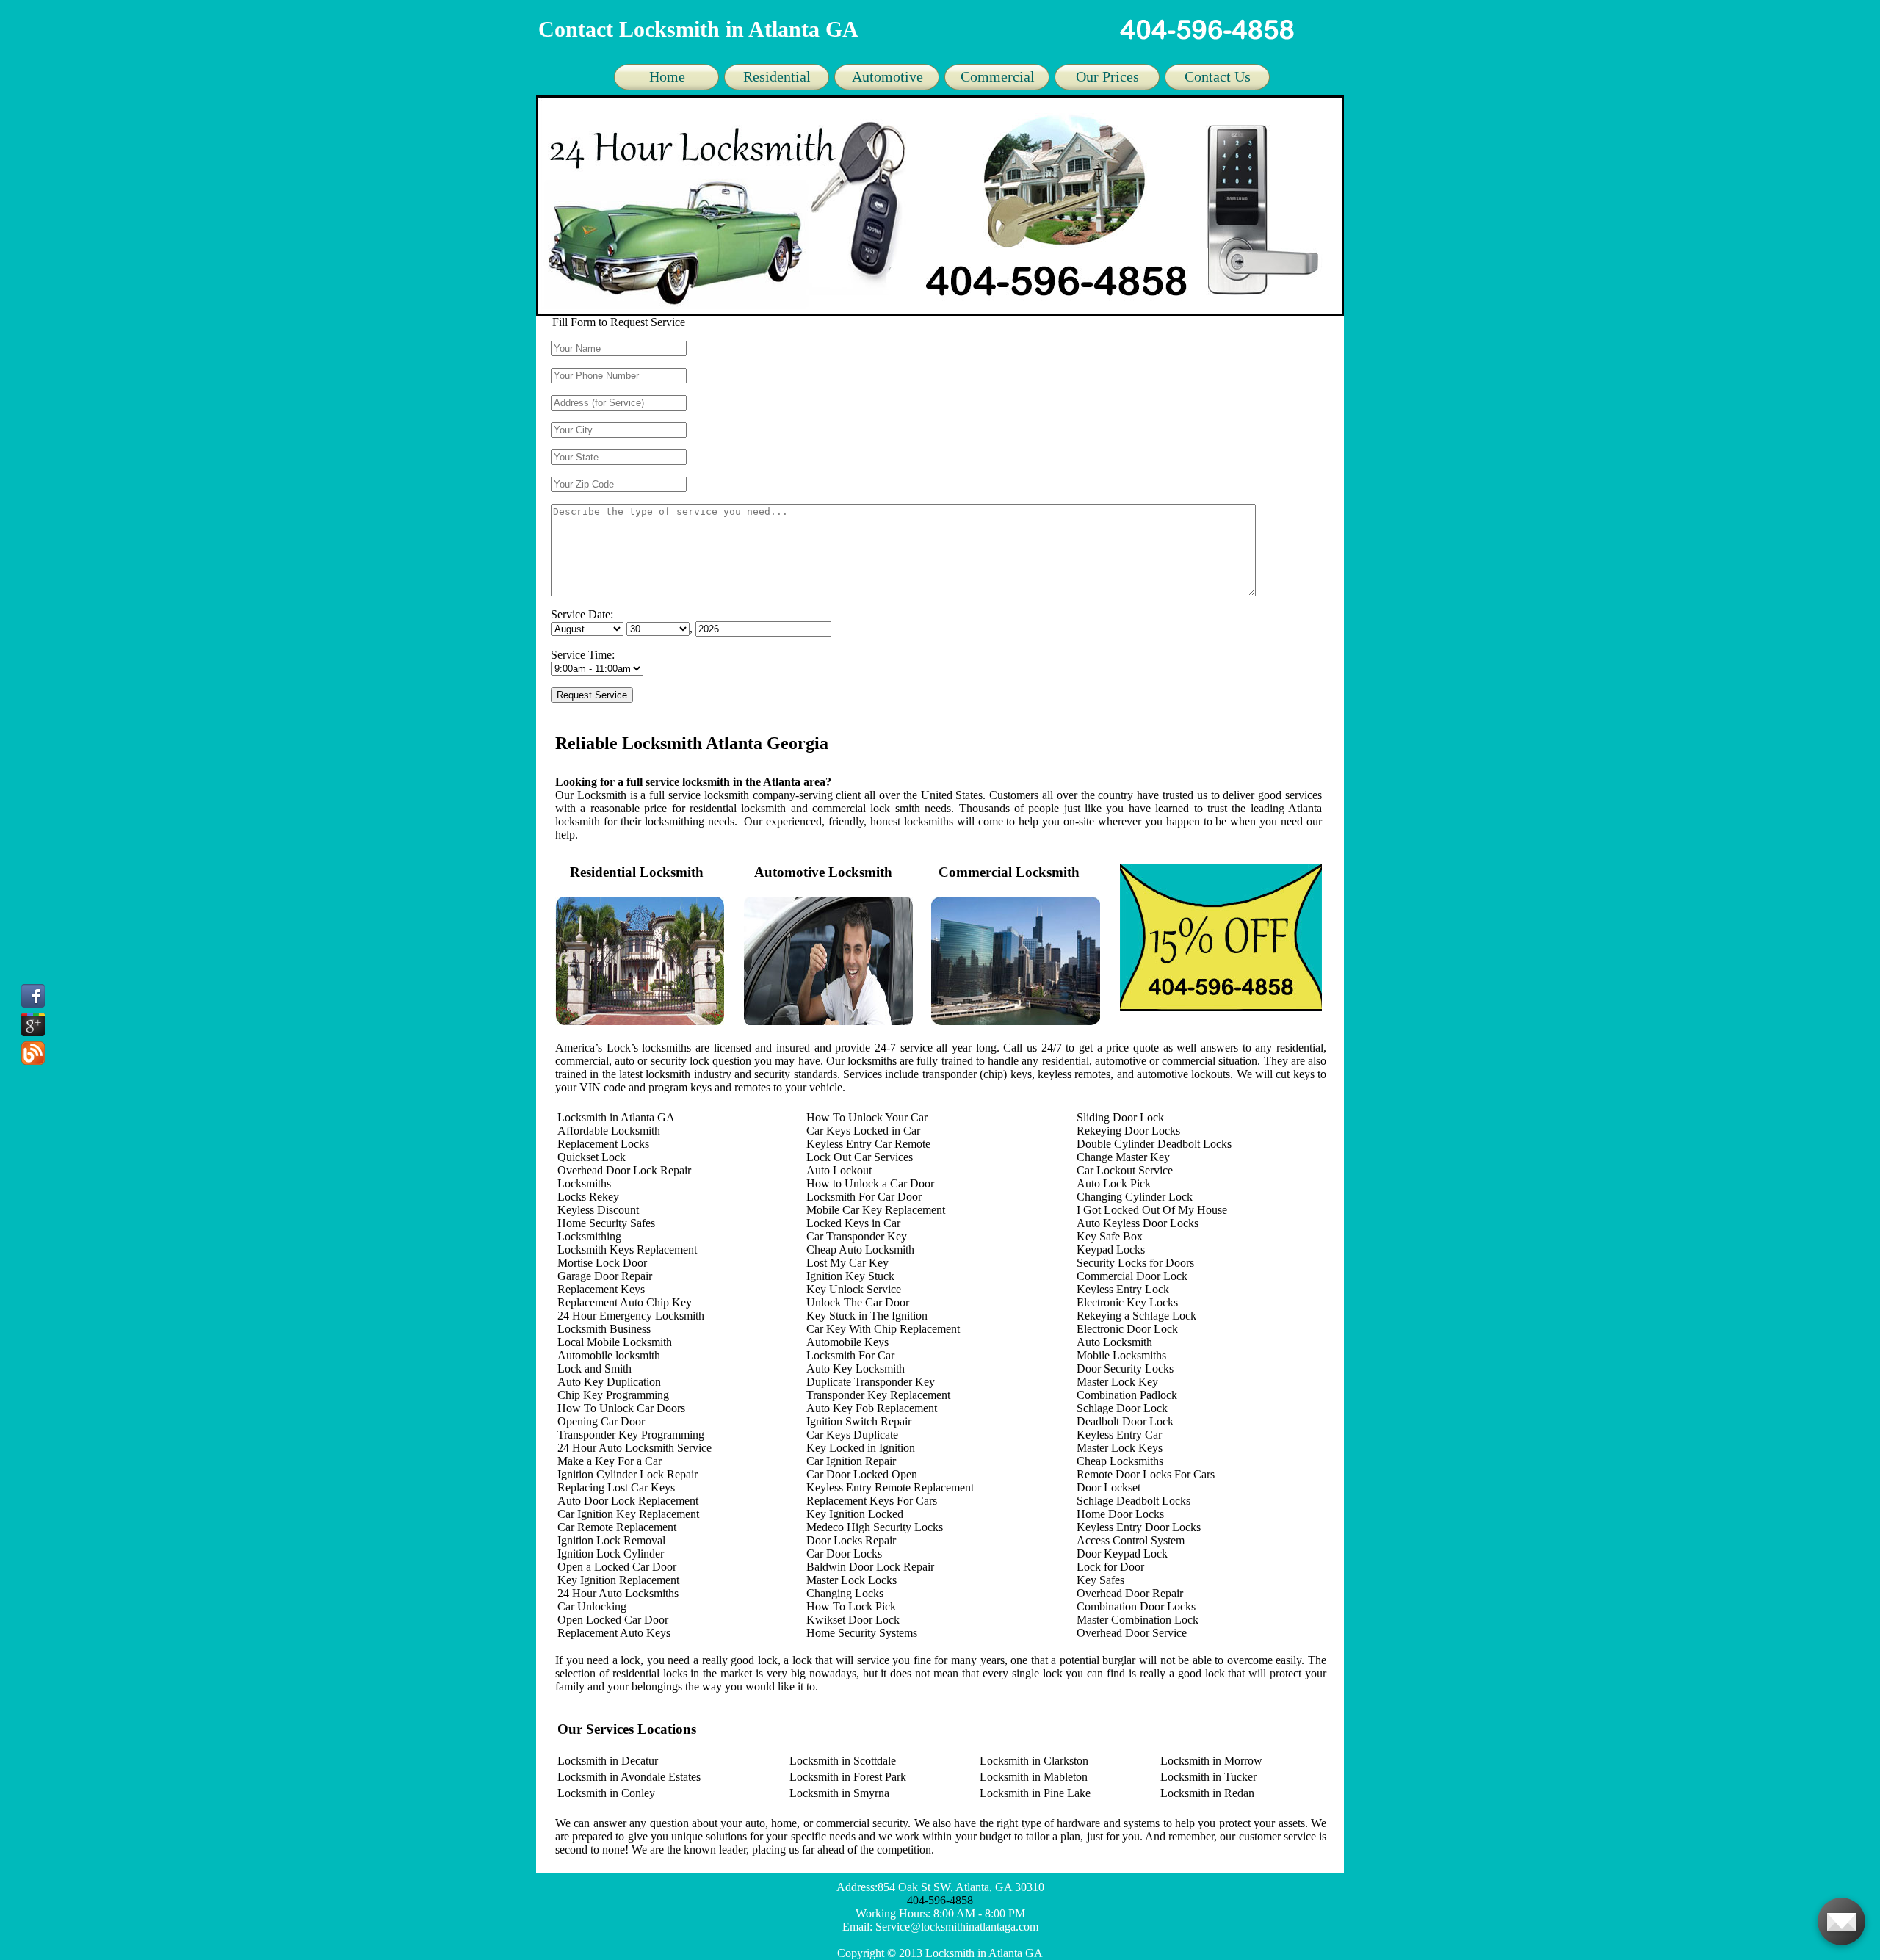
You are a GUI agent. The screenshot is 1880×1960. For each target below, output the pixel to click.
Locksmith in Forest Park (848, 1777)
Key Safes (1100, 1580)
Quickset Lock (592, 1157)
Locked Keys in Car (853, 1223)
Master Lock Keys (1120, 1448)
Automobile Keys (847, 1342)
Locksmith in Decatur (608, 1761)
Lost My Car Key (847, 1263)
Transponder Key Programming (631, 1435)
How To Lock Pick (851, 1606)
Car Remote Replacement (617, 1527)
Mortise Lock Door (602, 1263)
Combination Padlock (1127, 1395)
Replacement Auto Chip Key (625, 1302)
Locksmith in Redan (1207, 1793)
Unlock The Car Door (858, 1302)
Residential (777, 76)
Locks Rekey (588, 1197)
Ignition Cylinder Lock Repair (628, 1474)
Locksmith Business (604, 1329)
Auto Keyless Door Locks (1138, 1223)
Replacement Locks (603, 1144)
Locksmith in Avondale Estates (629, 1777)
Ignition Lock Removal (611, 1540)
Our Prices (1107, 76)
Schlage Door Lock (1122, 1408)
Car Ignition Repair (851, 1461)
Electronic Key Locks (1127, 1302)
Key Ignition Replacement (618, 1580)
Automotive (887, 76)
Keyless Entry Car (1119, 1435)
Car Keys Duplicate (852, 1435)
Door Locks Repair (851, 1540)
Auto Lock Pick (1114, 1183)
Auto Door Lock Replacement (628, 1501)
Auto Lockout (839, 1170)
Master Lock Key (1117, 1382)
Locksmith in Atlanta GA (616, 1117)
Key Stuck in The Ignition (867, 1316)
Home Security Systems (862, 1633)
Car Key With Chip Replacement (883, 1329)
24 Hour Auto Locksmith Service (634, 1448)
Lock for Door (1110, 1567)
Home (667, 76)
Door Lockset (1109, 1487)
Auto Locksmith (1114, 1342)
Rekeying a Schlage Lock (1136, 1316)
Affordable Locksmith (609, 1131)
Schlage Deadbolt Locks (1134, 1501)
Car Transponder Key (857, 1236)
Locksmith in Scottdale (843, 1761)
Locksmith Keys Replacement (627, 1250)
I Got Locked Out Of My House (1152, 1210)
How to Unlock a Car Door (870, 1183)
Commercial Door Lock (1132, 1276)
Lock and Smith (594, 1368)
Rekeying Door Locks (1128, 1131)
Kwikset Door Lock (853, 1620)
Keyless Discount (598, 1210)
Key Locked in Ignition (861, 1448)
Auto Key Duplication (609, 1382)
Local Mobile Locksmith (615, 1342)
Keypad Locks (1111, 1250)
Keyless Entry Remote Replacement (890, 1487)
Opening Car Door (601, 1421)
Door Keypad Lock (1122, 1554)
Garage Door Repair (605, 1276)
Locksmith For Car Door (864, 1197)
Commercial (998, 76)
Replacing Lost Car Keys (616, 1487)
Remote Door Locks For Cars (1146, 1474)
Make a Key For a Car (610, 1461)
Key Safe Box (1110, 1236)
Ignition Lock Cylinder (611, 1554)
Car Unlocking (592, 1606)
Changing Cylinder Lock (1135, 1197)
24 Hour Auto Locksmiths (618, 1593)
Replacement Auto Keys (614, 1633)
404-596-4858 (940, 1900)
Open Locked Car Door (613, 1620)
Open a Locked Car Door (617, 1567)
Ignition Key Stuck (850, 1276)
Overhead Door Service (1132, 1633)
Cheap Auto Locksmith (860, 1250)
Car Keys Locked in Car (863, 1131)
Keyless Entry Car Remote (868, 1144)
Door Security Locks (1125, 1368)
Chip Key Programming (613, 1395)
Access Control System (1131, 1540)
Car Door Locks (844, 1554)
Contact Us (1218, 76)
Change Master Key (1123, 1157)
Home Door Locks (1120, 1514)
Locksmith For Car (850, 1355)
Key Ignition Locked (855, 1514)
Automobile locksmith (609, 1355)
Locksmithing (589, 1236)
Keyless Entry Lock (1123, 1289)
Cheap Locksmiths (1120, 1461)
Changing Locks (845, 1593)
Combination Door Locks (1136, 1606)
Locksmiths (584, 1183)
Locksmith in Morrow (1211, 1761)
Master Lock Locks (852, 1580)
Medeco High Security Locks (875, 1527)
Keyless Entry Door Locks (1139, 1527)
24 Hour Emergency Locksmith (631, 1316)
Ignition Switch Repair (859, 1421)
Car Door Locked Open (862, 1474)
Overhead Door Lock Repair (624, 1170)
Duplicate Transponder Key (871, 1382)
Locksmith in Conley (606, 1793)
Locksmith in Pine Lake (1035, 1793)
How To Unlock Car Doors (621, 1408)
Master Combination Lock (1138, 1620)
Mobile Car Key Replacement (876, 1210)
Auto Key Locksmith (856, 1368)
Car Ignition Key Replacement (628, 1514)
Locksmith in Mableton (1034, 1777)
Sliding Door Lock (1120, 1117)
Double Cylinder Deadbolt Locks (1154, 1144)
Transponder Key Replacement (878, 1395)
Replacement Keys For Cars (872, 1501)
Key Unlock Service (854, 1289)
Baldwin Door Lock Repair (870, 1567)
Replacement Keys (601, 1289)
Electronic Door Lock (1127, 1329)
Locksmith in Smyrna (839, 1793)
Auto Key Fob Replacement (872, 1408)
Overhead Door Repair (1130, 1593)
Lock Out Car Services (860, 1157)
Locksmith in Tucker (1208, 1777)
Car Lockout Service (1125, 1170)
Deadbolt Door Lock (1125, 1421)
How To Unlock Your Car (867, 1117)
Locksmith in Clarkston (1034, 1761)
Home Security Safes (606, 1223)
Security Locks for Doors (1135, 1263)
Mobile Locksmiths (1121, 1355)
